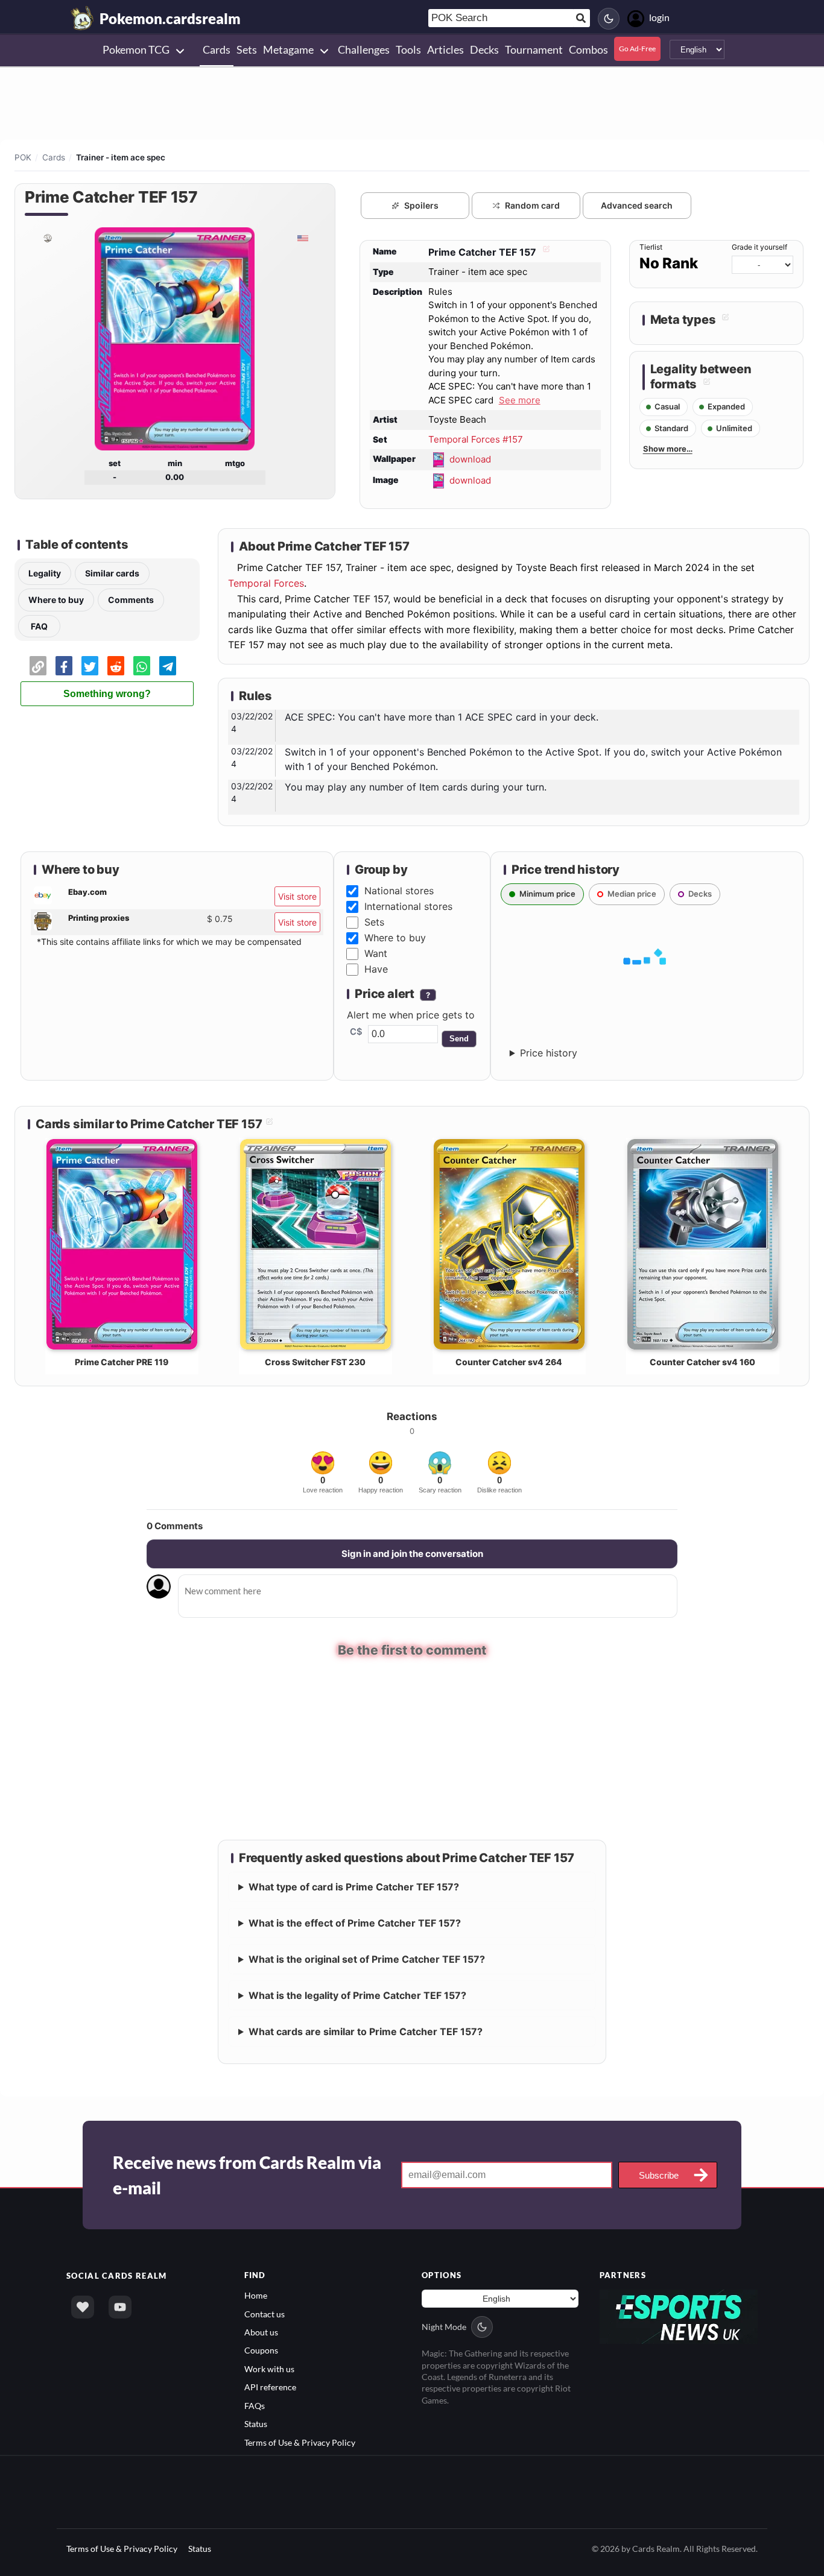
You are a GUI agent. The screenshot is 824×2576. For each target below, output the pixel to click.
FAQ (39, 626)
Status (256, 2424)
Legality (45, 573)
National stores (399, 891)
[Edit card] (545, 252)
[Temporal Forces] (47, 238)
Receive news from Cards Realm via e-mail (247, 2176)
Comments (131, 600)
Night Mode (444, 2327)
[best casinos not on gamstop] (679, 2316)
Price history (549, 1053)
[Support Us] (83, 2308)
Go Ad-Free (637, 49)
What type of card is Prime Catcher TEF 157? (354, 1887)
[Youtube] (120, 2308)
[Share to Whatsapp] (142, 666)
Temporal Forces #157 (476, 439)
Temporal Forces (266, 583)
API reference (270, 2388)
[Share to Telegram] (168, 666)
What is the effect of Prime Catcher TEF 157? (355, 1924)
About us (261, 2333)
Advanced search (637, 205)
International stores (408, 906)
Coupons (261, 2351)
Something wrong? (107, 694)
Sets (374, 922)
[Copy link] (38, 666)
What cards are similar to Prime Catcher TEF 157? (366, 2032)
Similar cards (112, 573)
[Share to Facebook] (64, 666)
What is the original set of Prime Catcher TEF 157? (367, 1960)
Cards (54, 157)
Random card (532, 205)
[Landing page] (83, 18)
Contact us (265, 2315)
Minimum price (547, 894)
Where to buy (56, 600)
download (470, 459)
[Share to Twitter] (90, 666)
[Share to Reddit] (116, 666)
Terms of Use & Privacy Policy (300, 2443)
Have (376, 969)
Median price (632, 894)
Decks (700, 894)
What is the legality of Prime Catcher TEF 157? (357, 1996)
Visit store (297, 896)
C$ (356, 1032)
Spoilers (421, 205)
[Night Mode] (609, 19)
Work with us (269, 2369)
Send (459, 1039)
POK (23, 157)
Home (256, 2296)
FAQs (255, 2406)
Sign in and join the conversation (412, 1554)
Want (376, 953)
